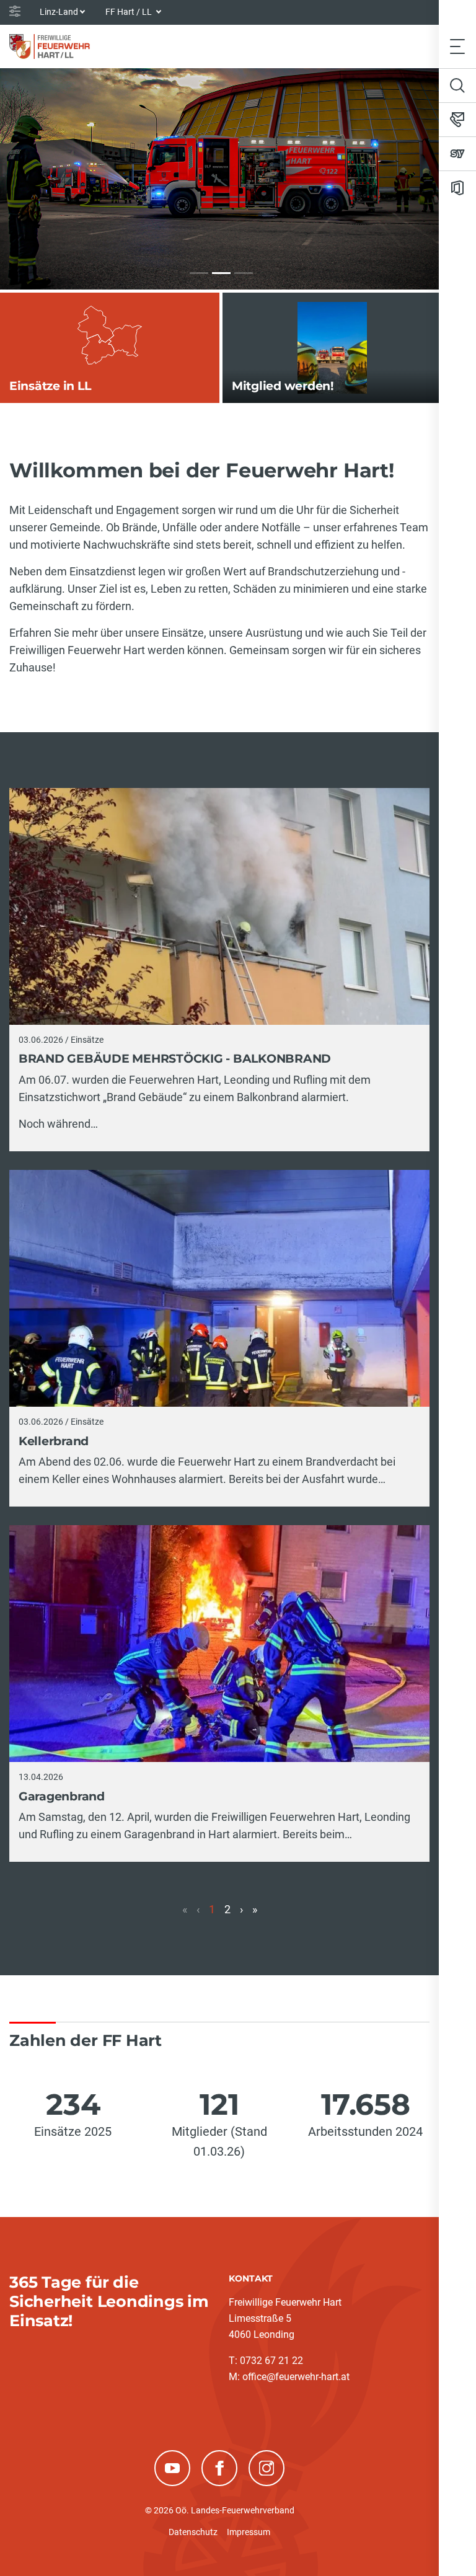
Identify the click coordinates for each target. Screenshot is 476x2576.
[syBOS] (457, 154)
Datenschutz (193, 2532)
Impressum (249, 2532)
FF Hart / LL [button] (130, 12)
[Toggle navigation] (457, 46)
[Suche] (457, 86)
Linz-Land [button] (59, 12)
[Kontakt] (457, 120)
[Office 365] (457, 188)
